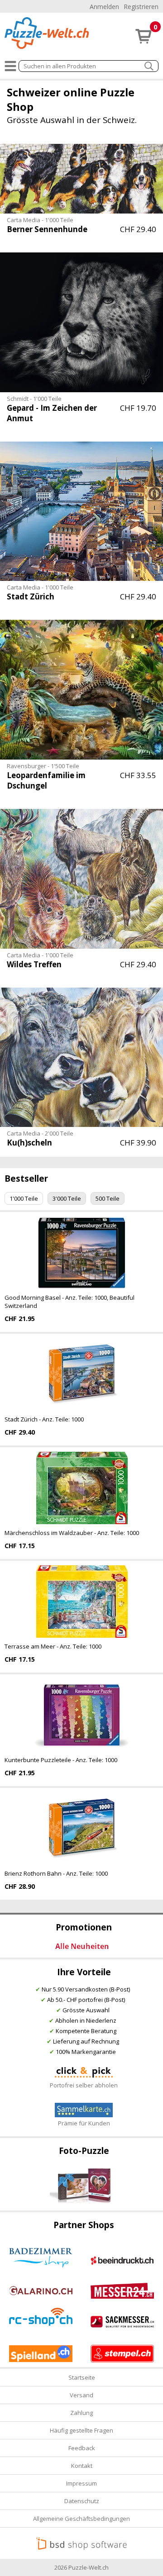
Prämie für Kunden (84, 2123)
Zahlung (81, 2413)
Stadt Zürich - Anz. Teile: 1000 (44, 1419)
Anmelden (104, 7)
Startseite (82, 2377)
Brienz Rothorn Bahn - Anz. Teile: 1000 (56, 1873)
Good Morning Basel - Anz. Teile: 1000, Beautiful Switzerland (70, 1302)
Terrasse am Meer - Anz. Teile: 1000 (53, 1646)
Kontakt (82, 2466)
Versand (81, 2395)
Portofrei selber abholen (84, 2085)
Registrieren (141, 7)
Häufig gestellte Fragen (81, 2430)
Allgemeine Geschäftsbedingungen (81, 2519)
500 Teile (108, 1198)
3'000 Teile (67, 1198)
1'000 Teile (24, 1198)
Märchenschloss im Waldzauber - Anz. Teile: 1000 (72, 1533)
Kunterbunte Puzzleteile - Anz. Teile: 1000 (61, 1760)
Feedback (82, 2448)
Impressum (81, 2483)
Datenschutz (82, 2501)
